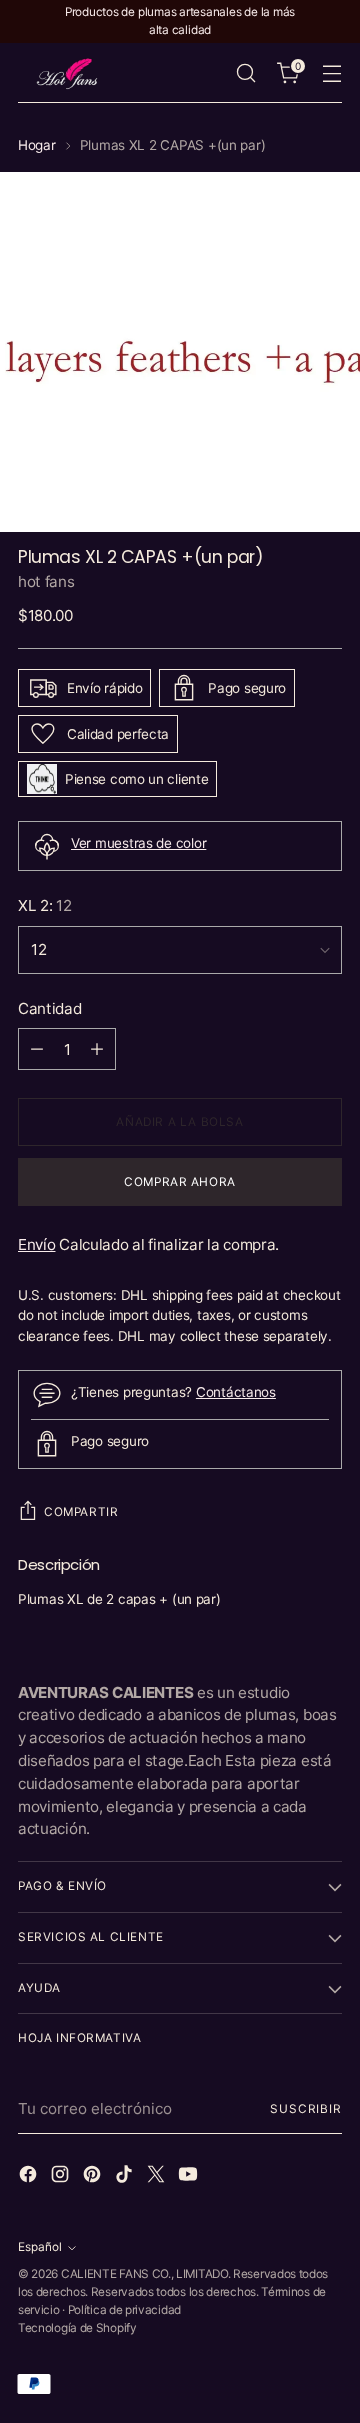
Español (40, 2247)
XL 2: (45, 905)
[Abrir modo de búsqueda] (245, 73)
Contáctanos (236, 1392)
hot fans (46, 581)
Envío (36, 1244)
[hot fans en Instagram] (62, 2177)
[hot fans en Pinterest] (94, 2177)
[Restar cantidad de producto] (37, 1049)
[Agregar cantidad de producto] (97, 1049)
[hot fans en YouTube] (190, 2177)
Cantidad (50, 1008)
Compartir (81, 1512)
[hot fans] (68, 73)
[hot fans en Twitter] (158, 2177)
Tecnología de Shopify (77, 2328)
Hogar (37, 145)
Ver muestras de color (138, 843)
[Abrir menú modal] (331, 73)
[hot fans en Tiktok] (126, 2177)
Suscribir (306, 2109)
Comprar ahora (180, 1182)
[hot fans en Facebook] (30, 2177)
